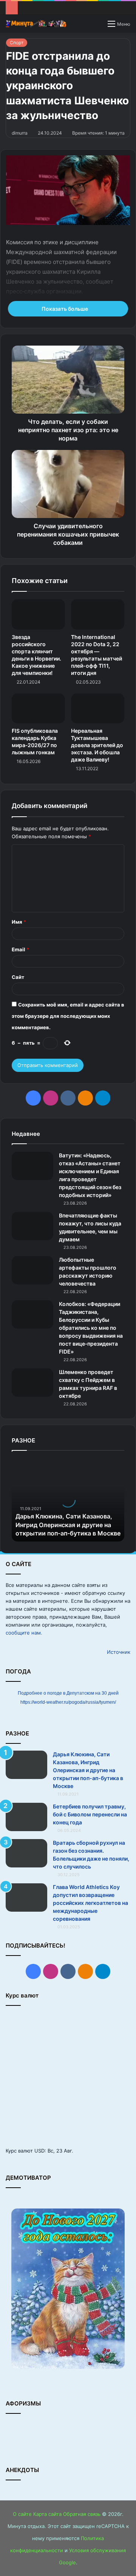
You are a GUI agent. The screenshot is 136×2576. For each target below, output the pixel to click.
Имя (19, 922)
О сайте (22, 2514)
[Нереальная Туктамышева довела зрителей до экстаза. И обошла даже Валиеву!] (98, 709)
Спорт (17, 43)
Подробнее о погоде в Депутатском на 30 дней (68, 1693)
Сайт (18, 977)
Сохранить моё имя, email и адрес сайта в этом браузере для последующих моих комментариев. (68, 1016)
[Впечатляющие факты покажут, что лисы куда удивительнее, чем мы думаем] (32, 1226)
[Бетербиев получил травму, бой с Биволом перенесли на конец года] (26, 1817)
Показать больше (65, 309)
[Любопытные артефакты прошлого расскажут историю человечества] (32, 1270)
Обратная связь (82, 2514)
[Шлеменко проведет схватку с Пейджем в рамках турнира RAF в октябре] (32, 1383)
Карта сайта (47, 2514)
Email (20, 949)
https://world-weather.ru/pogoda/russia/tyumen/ (68, 1702)
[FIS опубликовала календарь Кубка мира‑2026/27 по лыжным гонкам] (38, 709)
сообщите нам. (24, 1633)
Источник (119, 1652)
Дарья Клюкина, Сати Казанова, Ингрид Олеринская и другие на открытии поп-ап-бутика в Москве (68, 1525)
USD (39, 2151)
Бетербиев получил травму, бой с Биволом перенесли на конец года (90, 1814)
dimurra (20, 133)
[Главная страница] (36, 24)
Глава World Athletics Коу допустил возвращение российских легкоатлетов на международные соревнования (90, 1903)
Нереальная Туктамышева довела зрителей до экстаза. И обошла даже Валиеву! (97, 745)
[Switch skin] (98, 26)
